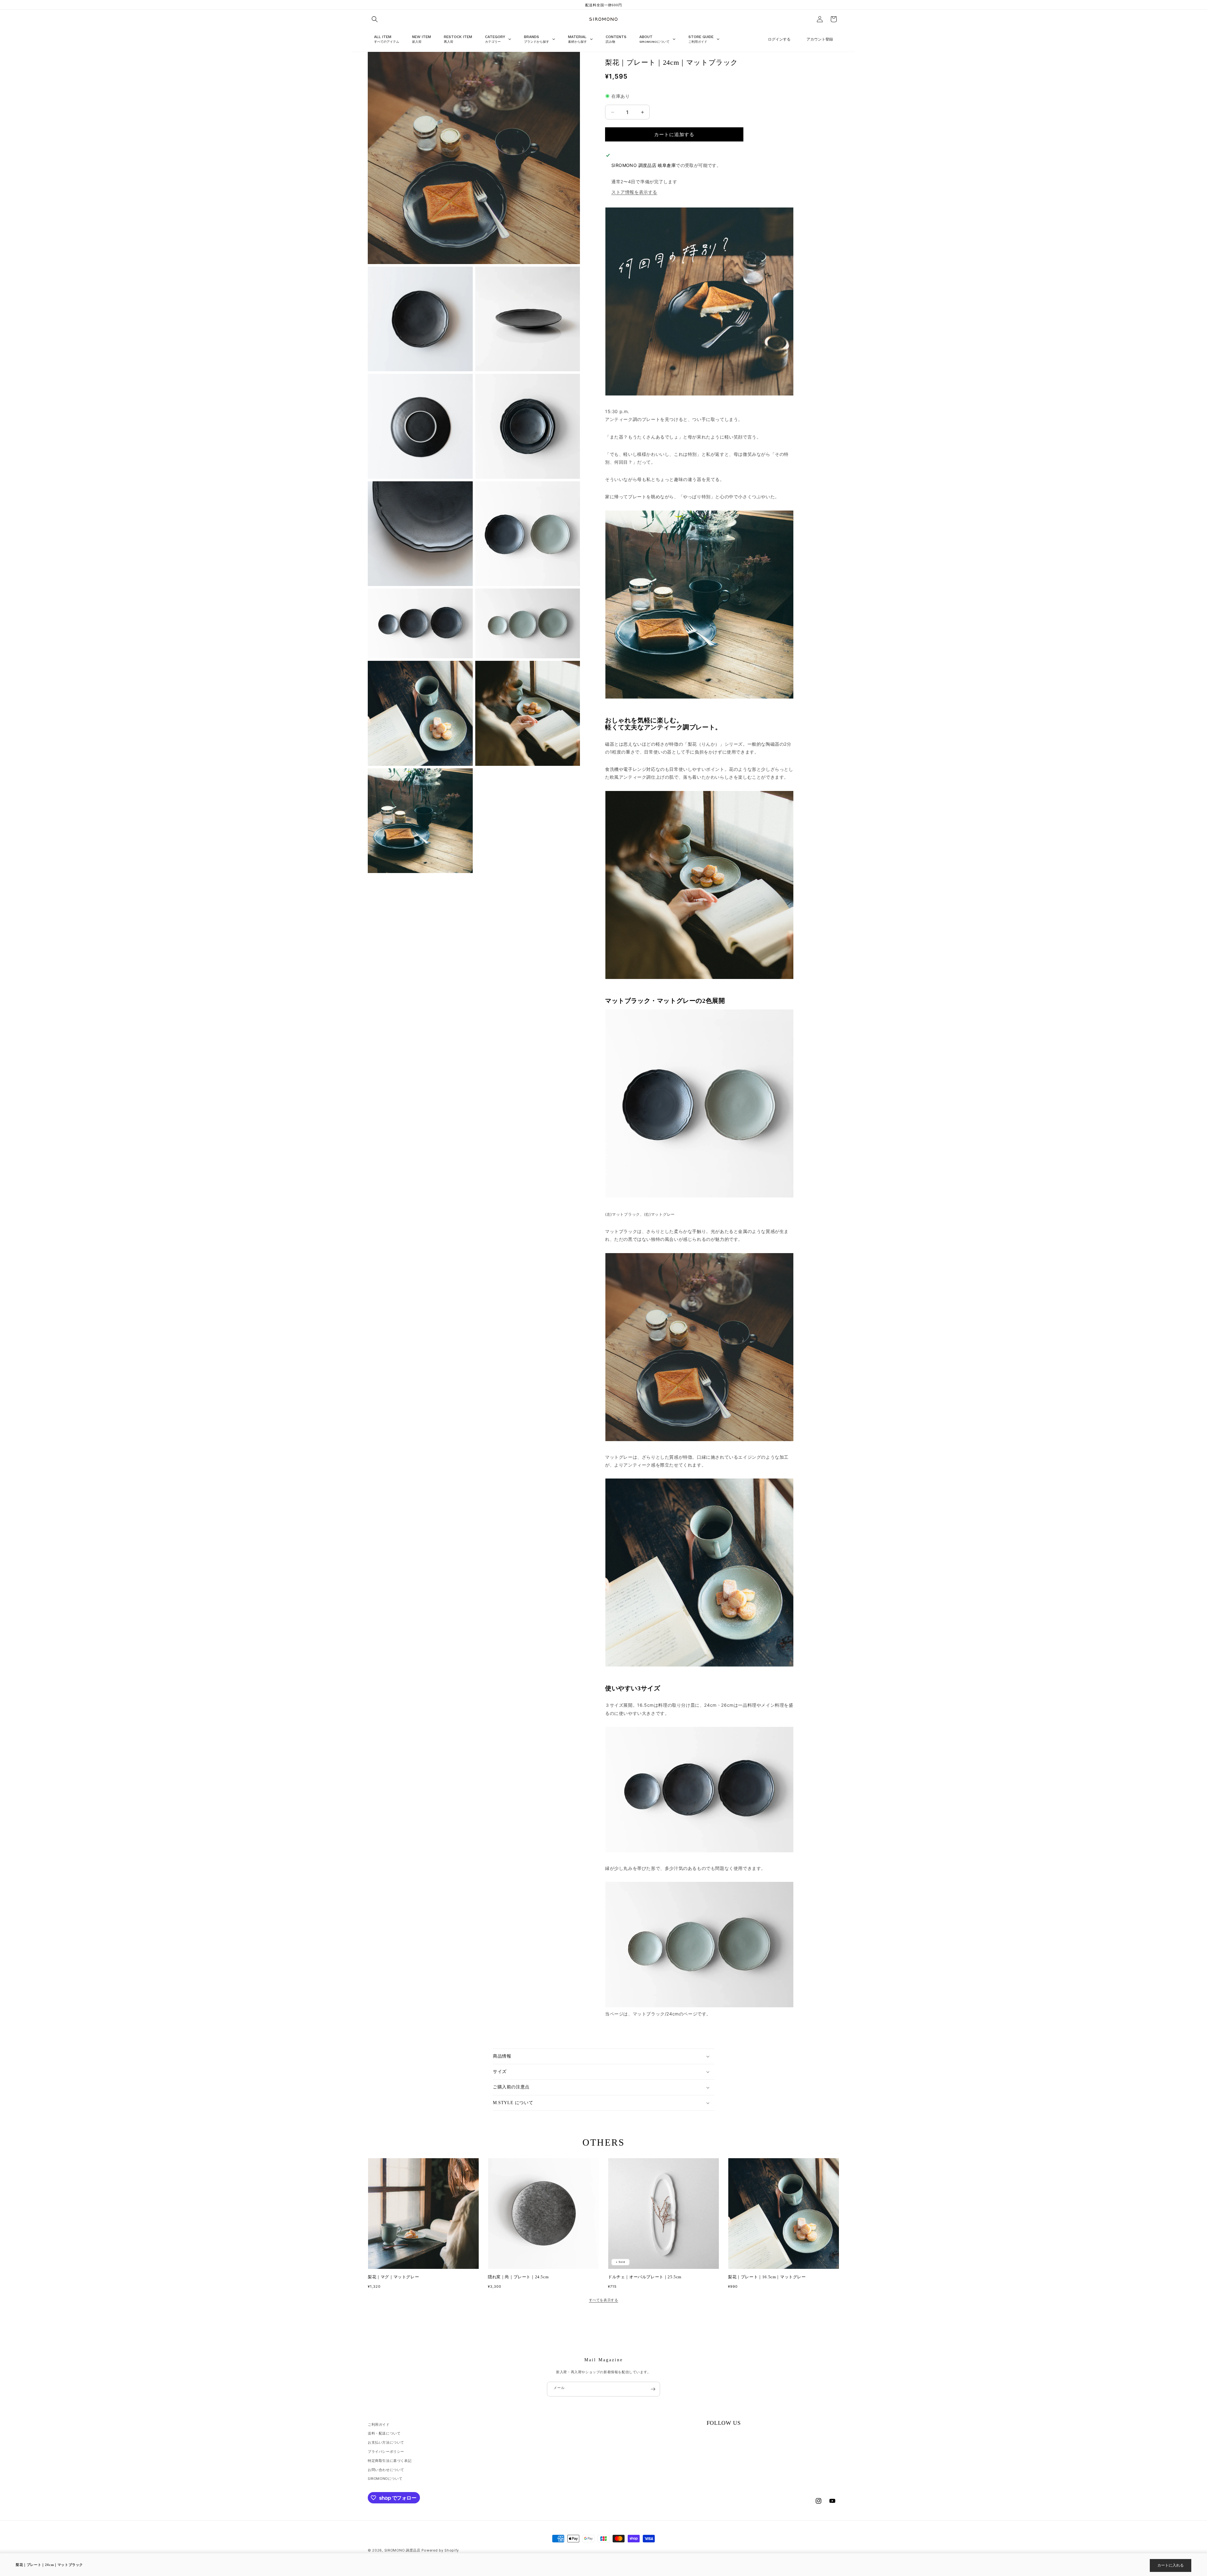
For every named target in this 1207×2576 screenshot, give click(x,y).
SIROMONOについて (385, 2479)
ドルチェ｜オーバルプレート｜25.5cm (645, 2277)
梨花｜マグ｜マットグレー (393, 2277)
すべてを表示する (604, 2300)
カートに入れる (1171, 2565)
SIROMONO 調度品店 (402, 2550)
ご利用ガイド (379, 2424)
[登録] (653, 2389)
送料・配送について (384, 2433)
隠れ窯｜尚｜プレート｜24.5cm (518, 2277)
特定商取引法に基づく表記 (390, 2461)
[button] (375, 19)
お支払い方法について (386, 2442)
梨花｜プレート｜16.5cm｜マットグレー (767, 2277)
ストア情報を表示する (634, 192)
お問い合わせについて (386, 2470)
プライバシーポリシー (386, 2452)
